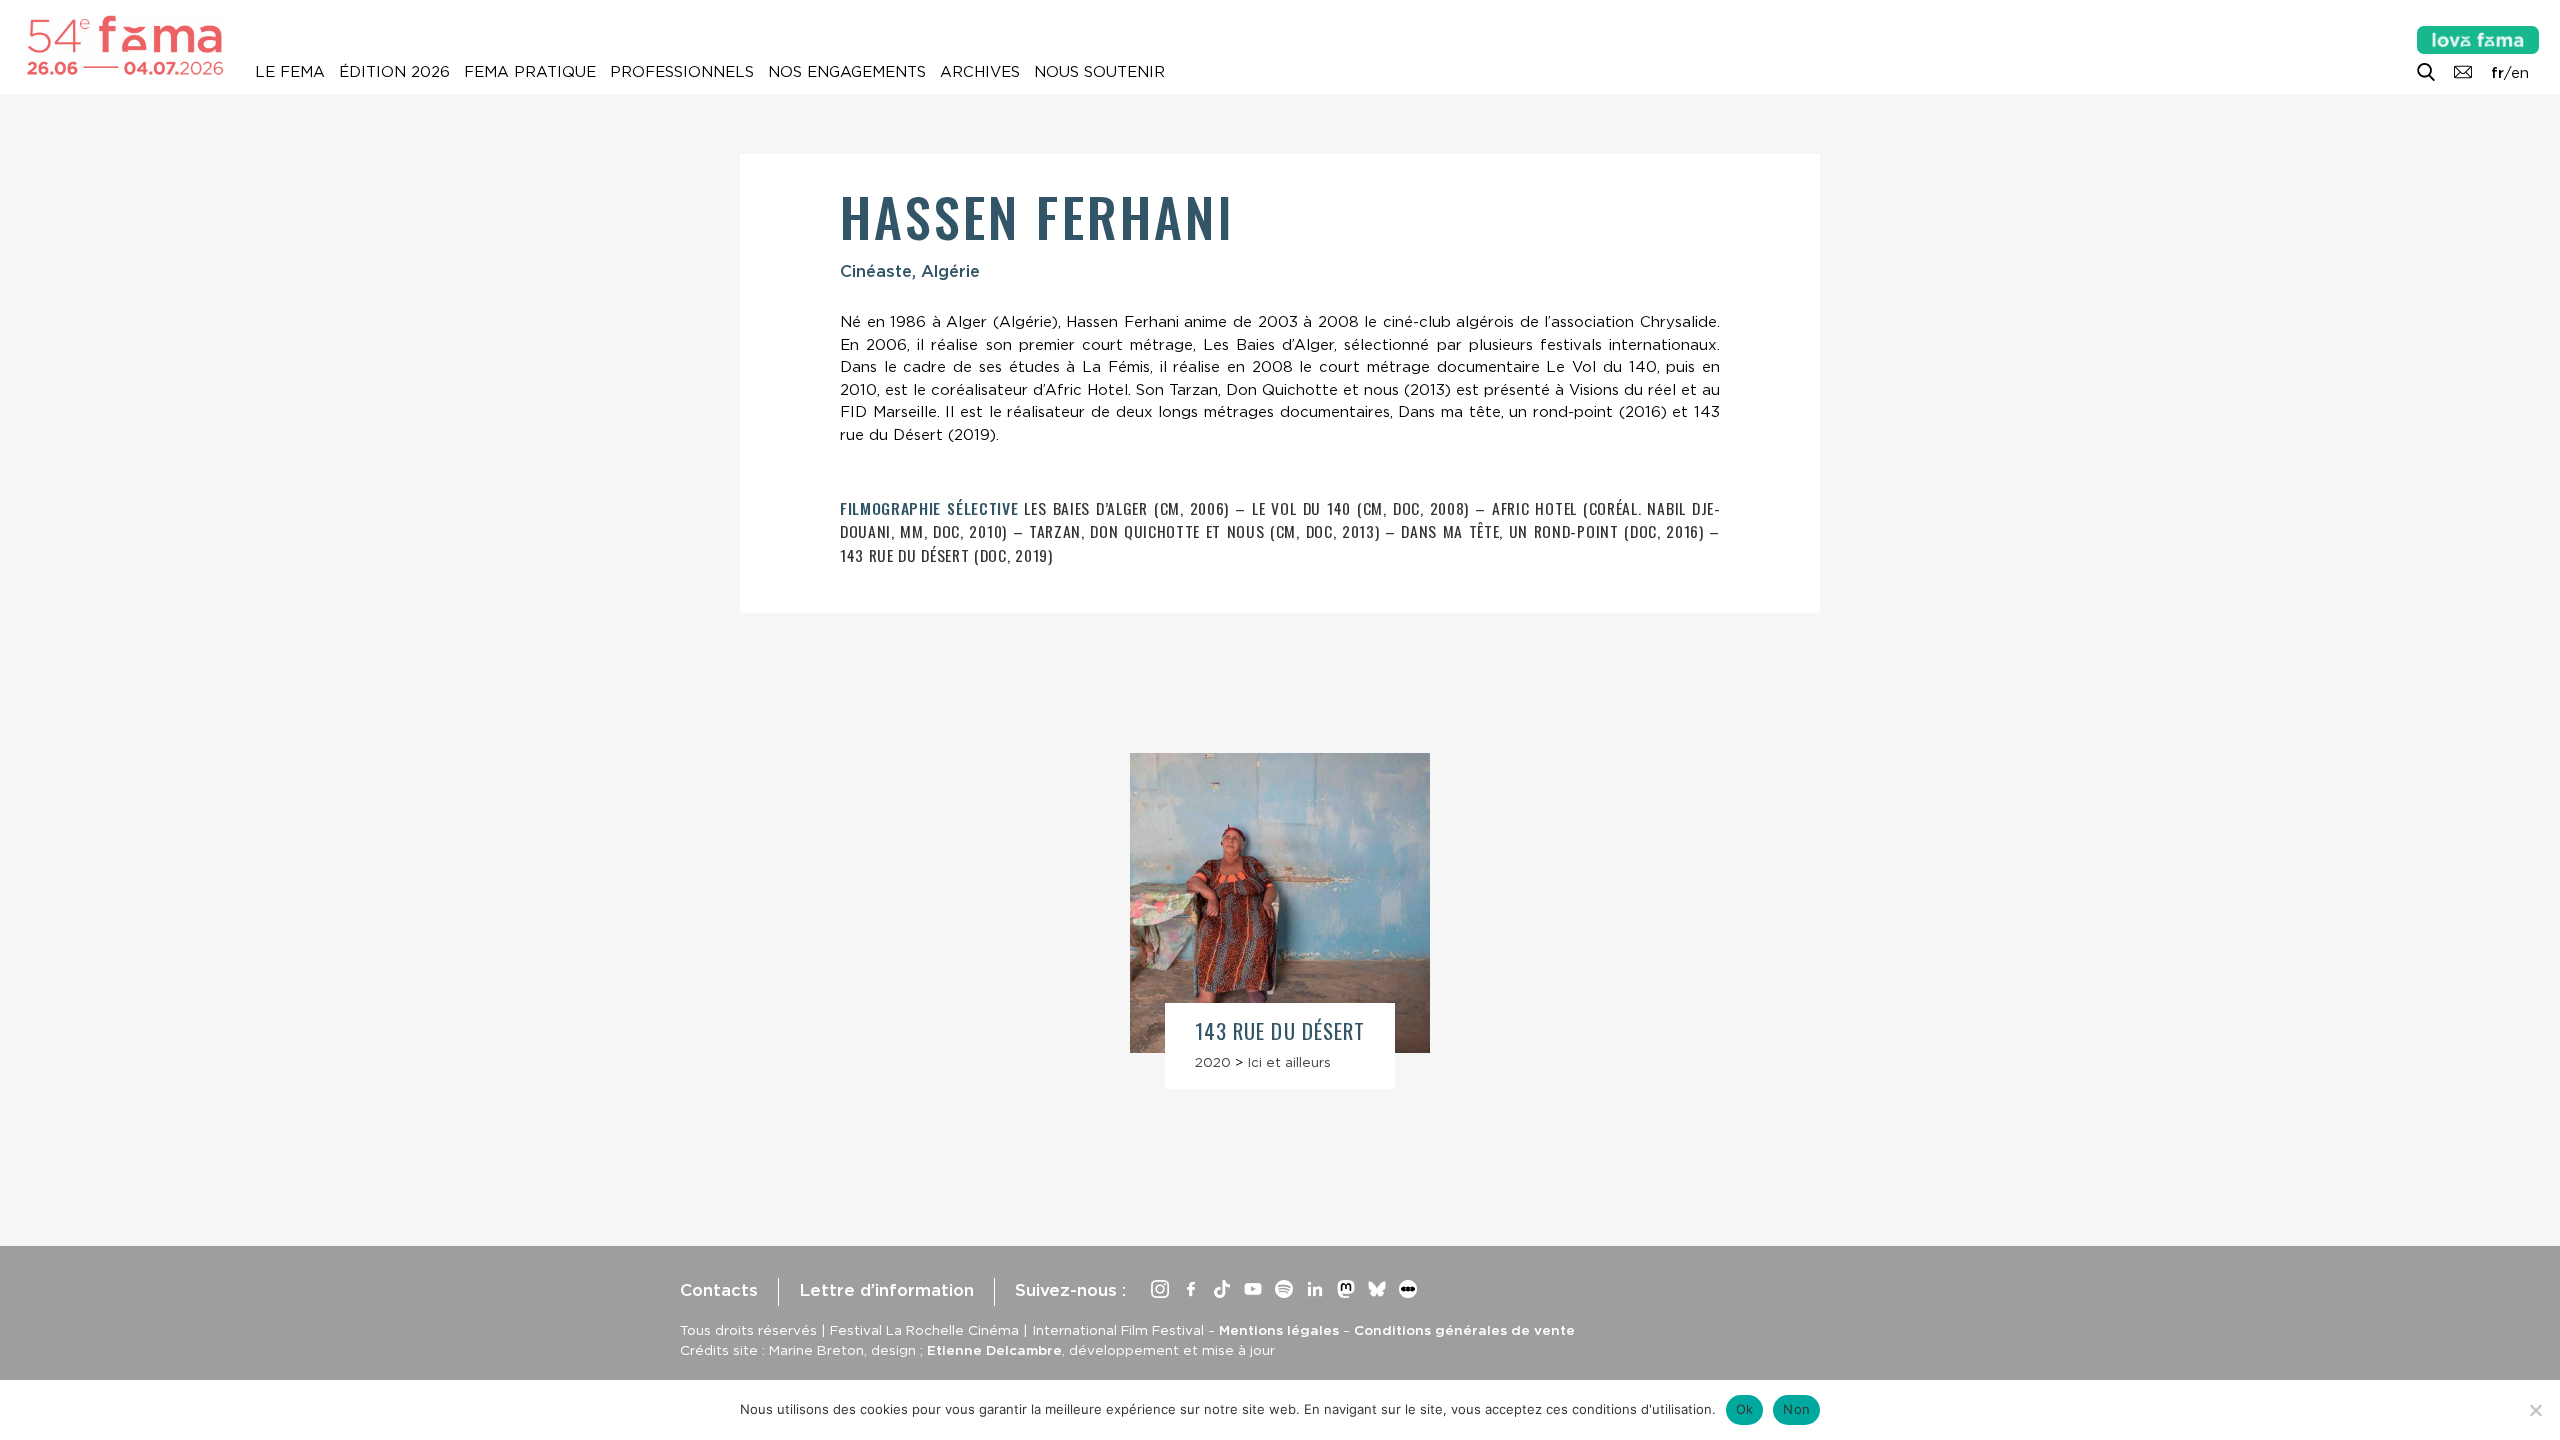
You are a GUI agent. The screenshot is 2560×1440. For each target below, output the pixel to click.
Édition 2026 (394, 72)
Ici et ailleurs (1289, 1062)
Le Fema (290, 72)
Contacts (719, 1290)
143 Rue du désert (1280, 1030)
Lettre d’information (886, 1290)
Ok (1745, 1409)
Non (1796, 1409)
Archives (980, 72)
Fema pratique (530, 72)
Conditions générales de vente (1464, 1330)
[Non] (2535, 1410)
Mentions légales (1279, 1330)
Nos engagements (847, 72)
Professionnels (682, 72)
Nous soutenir (1099, 72)
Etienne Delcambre (994, 1350)
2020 (1213, 1062)
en (2520, 73)
